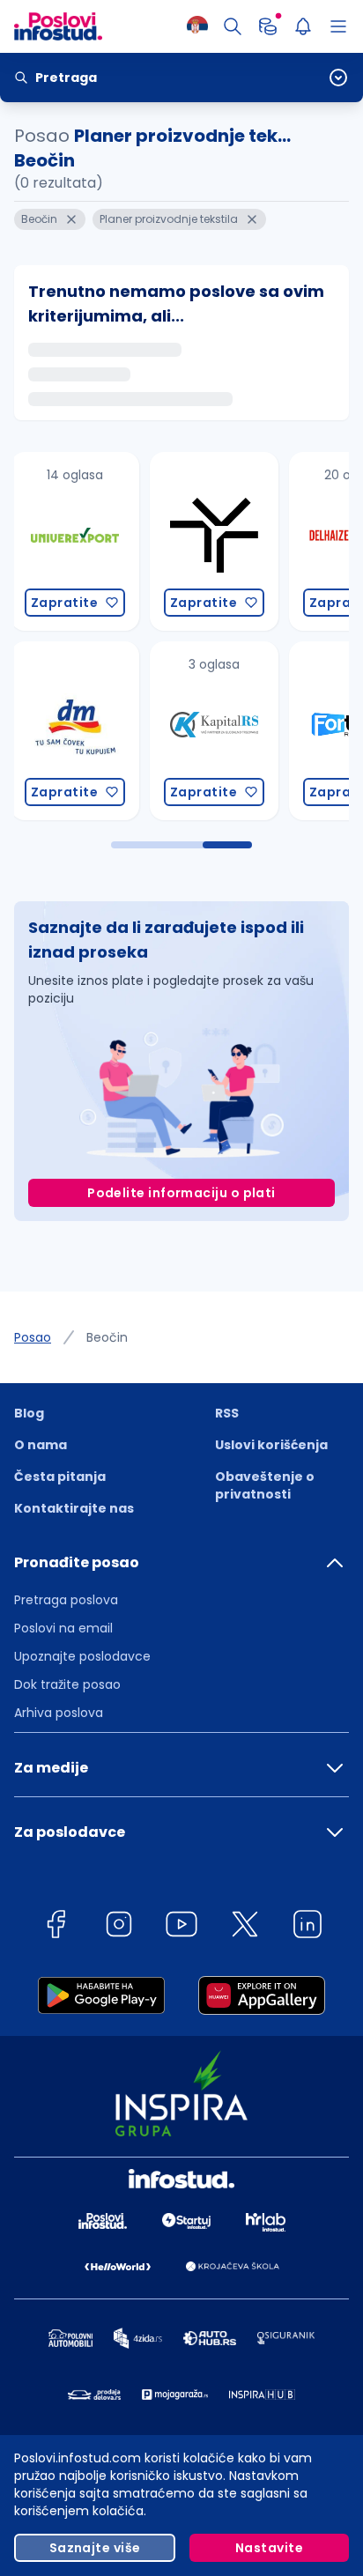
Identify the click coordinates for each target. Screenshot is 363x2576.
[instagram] (119, 1927)
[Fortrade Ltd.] (226, 731)
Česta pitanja (60, 1477)
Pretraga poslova (66, 1600)
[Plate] (268, 26)
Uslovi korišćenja (271, 1445)
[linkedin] (307, 1927)
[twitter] (245, 1927)
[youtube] (181, 1927)
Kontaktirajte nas (74, 1508)
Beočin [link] (107, 1337)
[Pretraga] (233, 26)
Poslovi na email (63, 1628)
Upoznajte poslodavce (82, 1656)
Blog (29, 1413)
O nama (41, 1445)
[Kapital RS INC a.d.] (87, 731)
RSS (227, 1413)
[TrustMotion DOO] (87, 541)
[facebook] (56, 1927)
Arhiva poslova (59, 1713)
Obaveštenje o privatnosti (265, 1485)
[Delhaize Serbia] (226, 541)
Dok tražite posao (67, 1684)
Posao (33, 1337)
